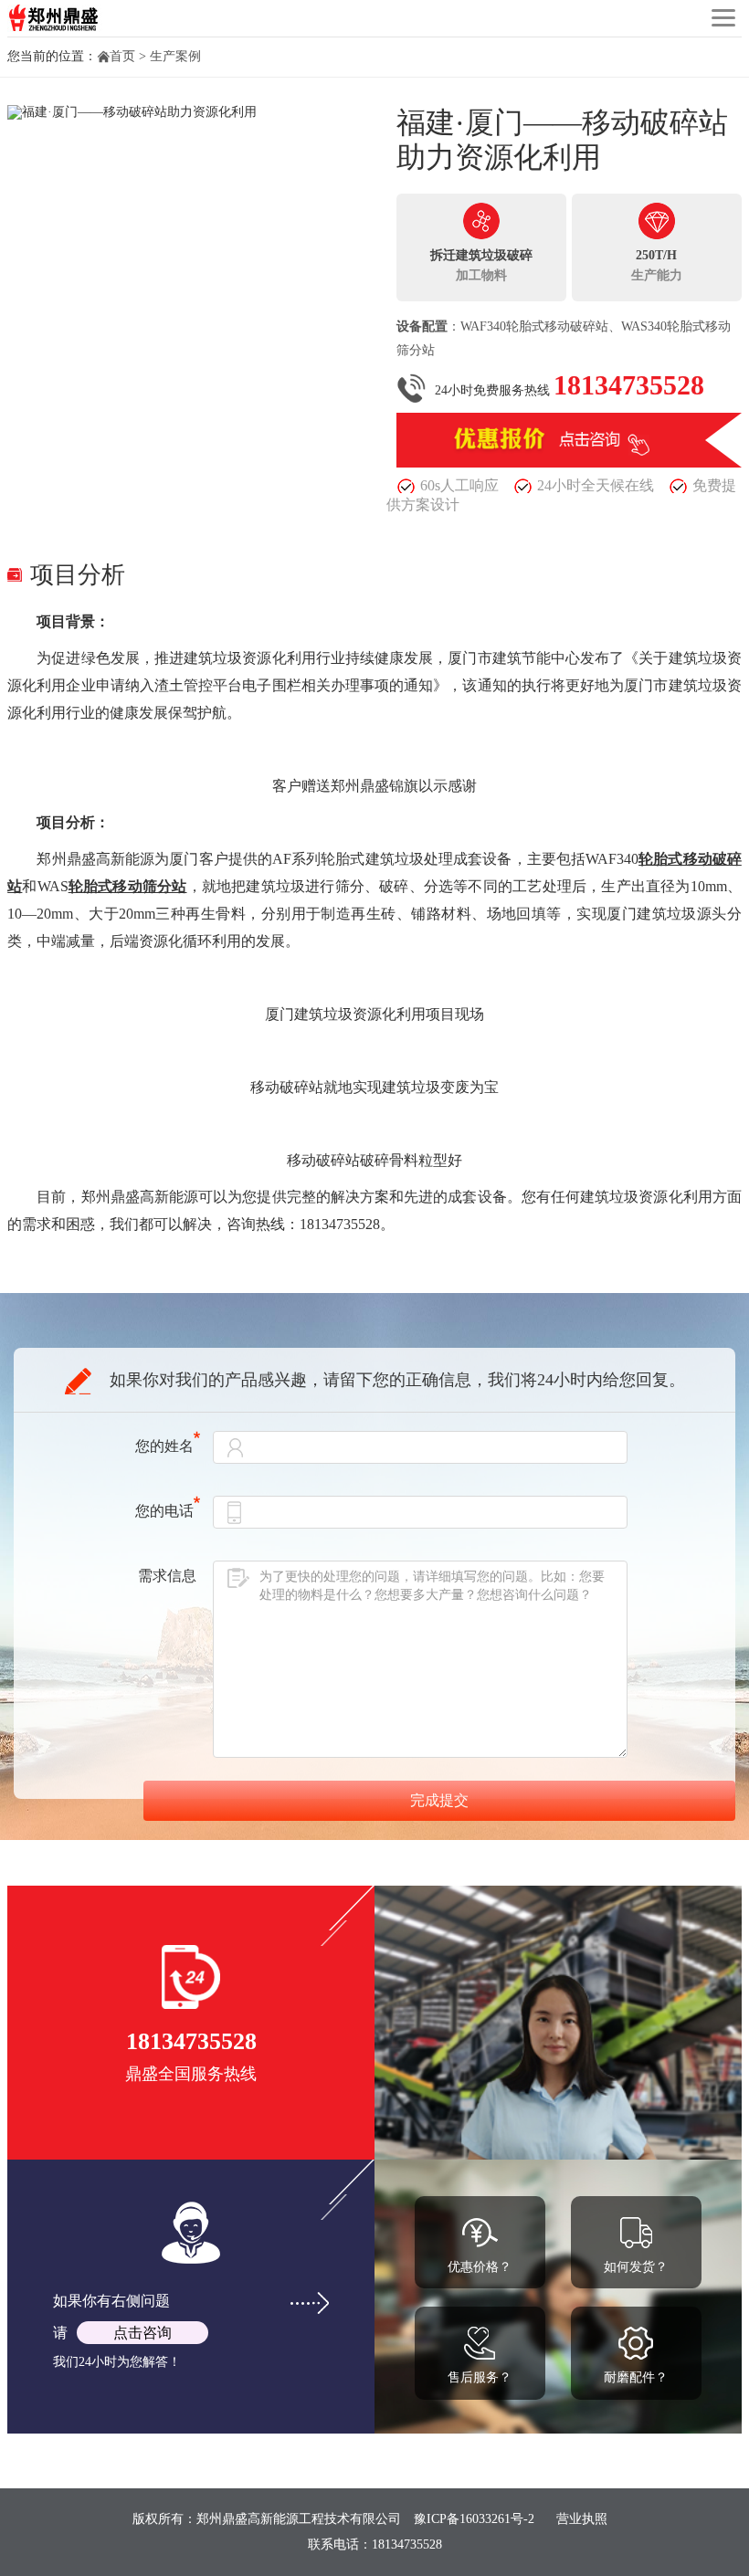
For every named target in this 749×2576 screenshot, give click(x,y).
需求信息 (167, 1576)
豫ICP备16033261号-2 (474, 2519)
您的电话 (164, 1511)
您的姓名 (164, 1446)
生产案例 (175, 56)
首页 (122, 56)
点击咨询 (142, 2333)
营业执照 (582, 2519)
